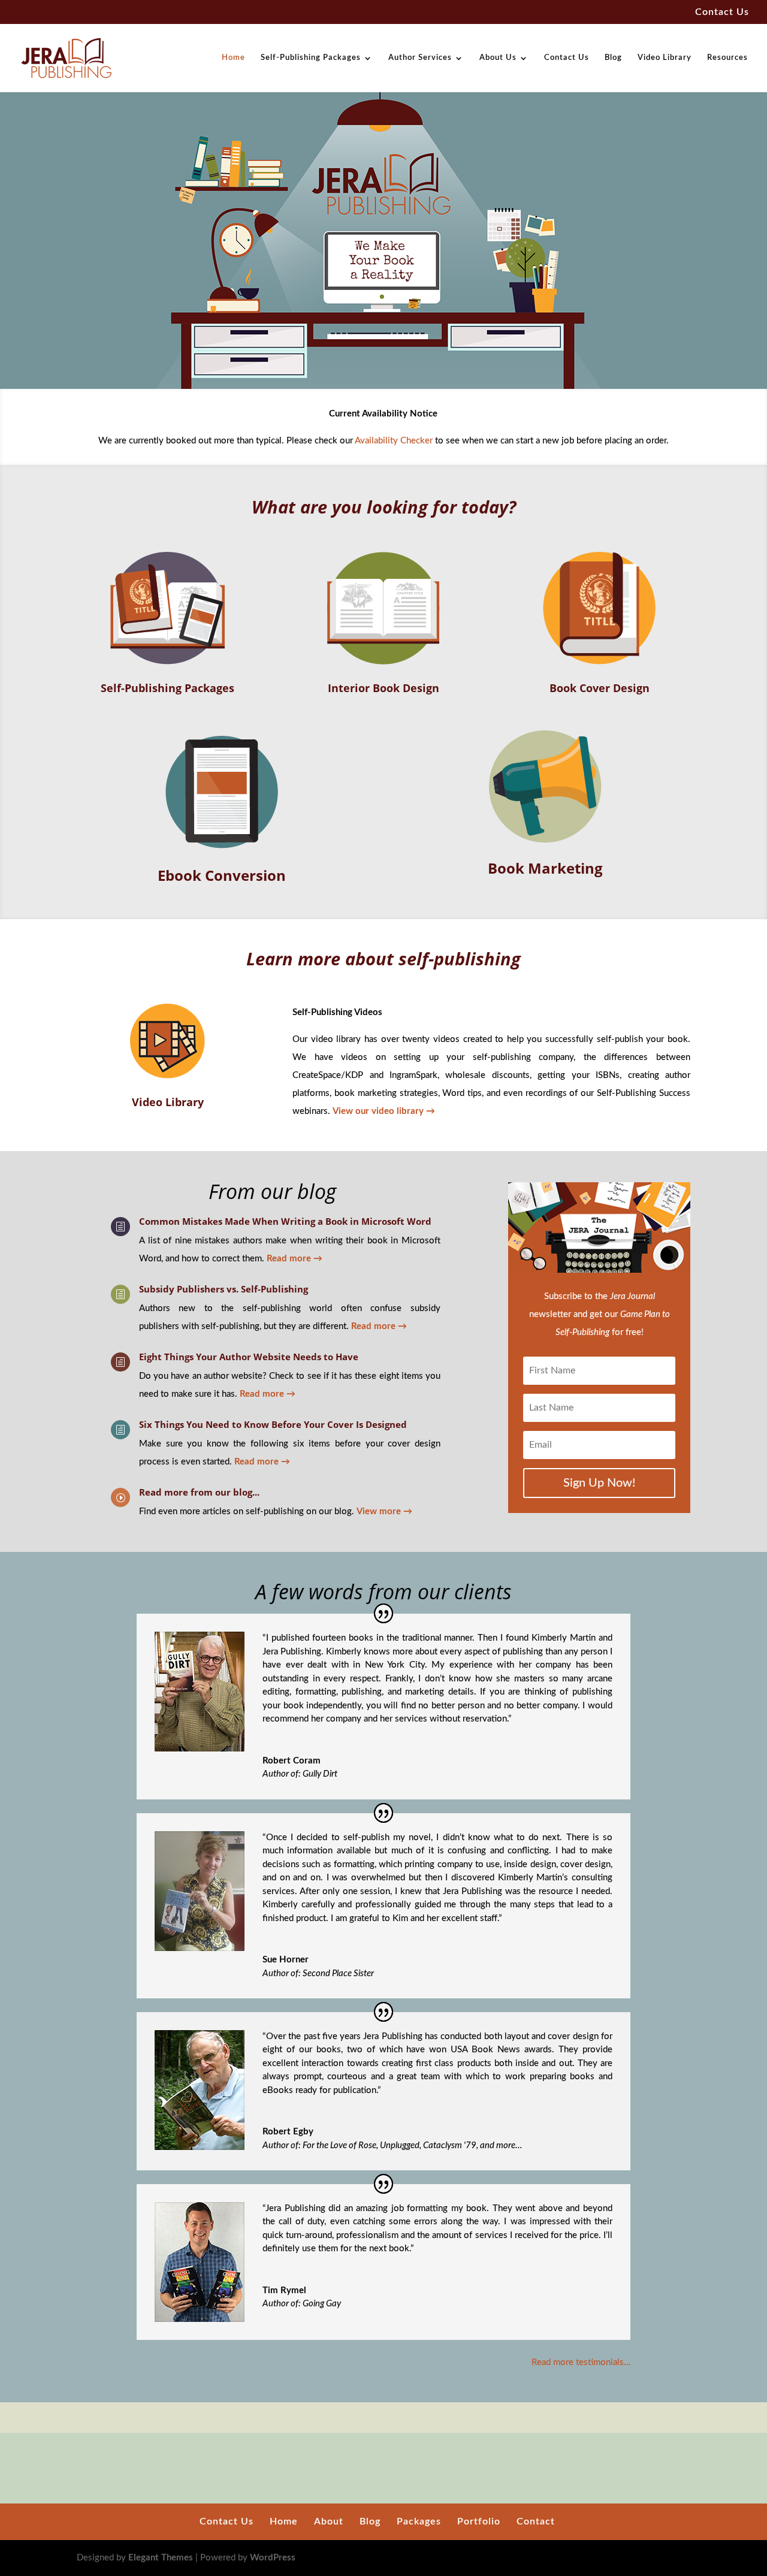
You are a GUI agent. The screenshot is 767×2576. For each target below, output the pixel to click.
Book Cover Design (600, 688)
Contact (536, 2521)
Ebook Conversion (222, 875)
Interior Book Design (383, 688)
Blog (613, 58)
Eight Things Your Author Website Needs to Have (249, 1357)
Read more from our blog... (199, 1492)
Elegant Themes (161, 2558)
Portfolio (479, 2521)
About (329, 2521)
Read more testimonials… (581, 2362)
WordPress (273, 2558)
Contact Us (722, 12)
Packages (419, 2521)
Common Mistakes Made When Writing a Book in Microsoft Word (285, 1221)
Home (233, 58)
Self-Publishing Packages (311, 58)
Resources (727, 58)
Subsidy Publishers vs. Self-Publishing (224, 1289)
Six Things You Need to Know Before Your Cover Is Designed (273, 1424)
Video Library (665, 58)
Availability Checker (394, 441)
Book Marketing (545, 868)
